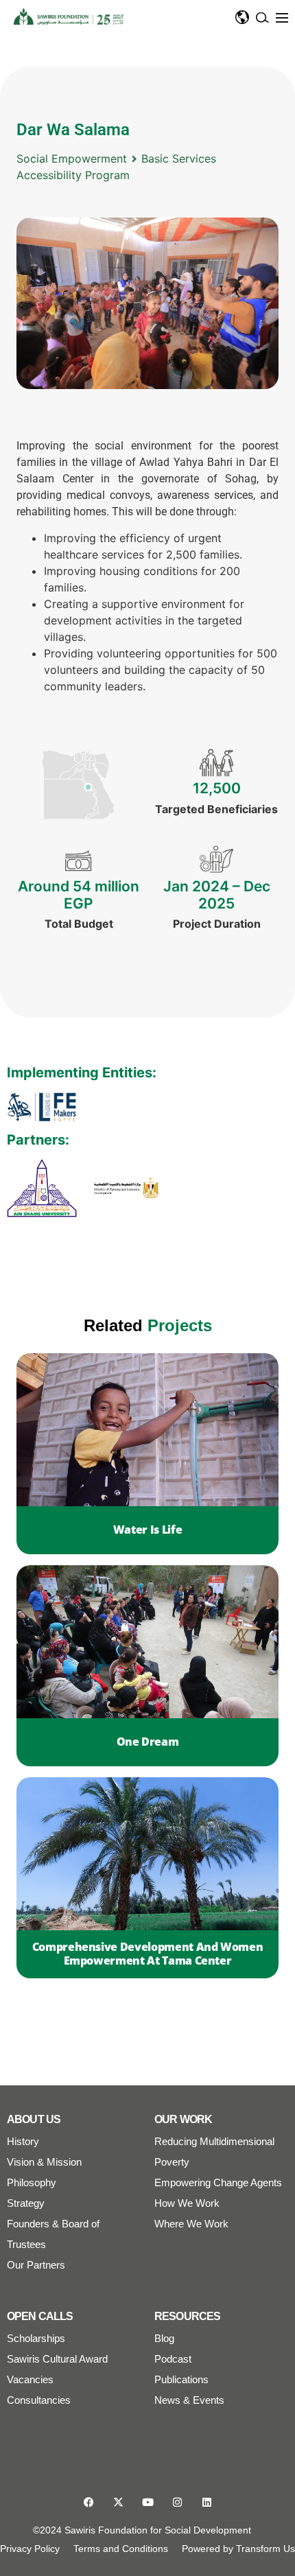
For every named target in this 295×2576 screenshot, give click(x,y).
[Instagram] (177, 2502)
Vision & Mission (44, 2162)
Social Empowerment (72, 159)
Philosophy (32, 2182)
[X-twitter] (118, 2502)
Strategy (26, 2203)
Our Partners (36, 2265)
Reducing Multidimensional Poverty (214, 2152)
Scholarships (36, 2338)
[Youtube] (148, 2502)
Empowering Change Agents (218, 2182)
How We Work (187, 2203)
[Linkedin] (207, 2502)
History (23, 2141)
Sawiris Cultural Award (57, 2359)
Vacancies (30, 2379)
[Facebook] (89, 2502)
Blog (164, 2338)
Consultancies (39, 2400)
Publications (181, 2379)
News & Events (189, 2400)
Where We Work (191, 2224)
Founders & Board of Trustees (53, 2234)
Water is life (147, 1530)
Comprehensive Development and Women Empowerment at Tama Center (148, 1954)
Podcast (173, 2359)
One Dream (148, 1742)
